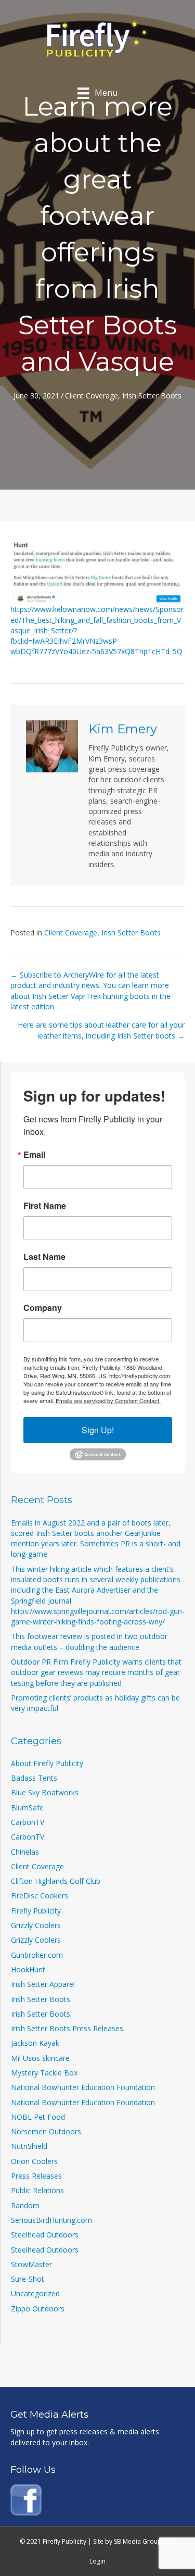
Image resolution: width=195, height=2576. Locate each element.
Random (25, 2205)
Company (43, 1308)
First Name (45, 1206)
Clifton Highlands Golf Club (56, 1881)
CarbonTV (28, 1822)
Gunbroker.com (37, 1955)
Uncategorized (35, 2293)
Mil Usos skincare (40, 2058)
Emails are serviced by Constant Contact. (108, 1400)
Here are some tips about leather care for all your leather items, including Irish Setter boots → (101, 1030)
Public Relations (37, 2190)
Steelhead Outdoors (45, 2235)
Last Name (44, 1257)
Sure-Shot (28, 2279)
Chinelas (25, 1852)
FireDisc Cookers (40, 1896)
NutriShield (29, 2146)
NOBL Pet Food (38, 2117)
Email (34, 1155)
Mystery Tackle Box (44, 2073)
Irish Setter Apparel (43, 1984)
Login (97, 2561)
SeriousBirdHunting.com (51, 2220)
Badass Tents (34, 1778)
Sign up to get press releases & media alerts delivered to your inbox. (85, 2437)
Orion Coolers (34, 2161)
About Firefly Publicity (47, 1763)
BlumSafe (27, 1808)
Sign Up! (98, 1430)
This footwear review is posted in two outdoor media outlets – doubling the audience (89, 1641)
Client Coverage (92, 396)
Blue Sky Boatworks (45, 1792)
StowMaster (31, 2264)
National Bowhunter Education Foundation (83, 2087)
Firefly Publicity (36, 1911)
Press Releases (36, 2176)
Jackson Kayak (35, 2043)
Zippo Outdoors (38, 2309)
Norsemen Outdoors (46, 2131)
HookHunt (28, 1969)
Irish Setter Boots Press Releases (67, 2028)
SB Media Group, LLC (145, 2541)
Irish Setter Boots (152, 396)
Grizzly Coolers (36, 1925)
